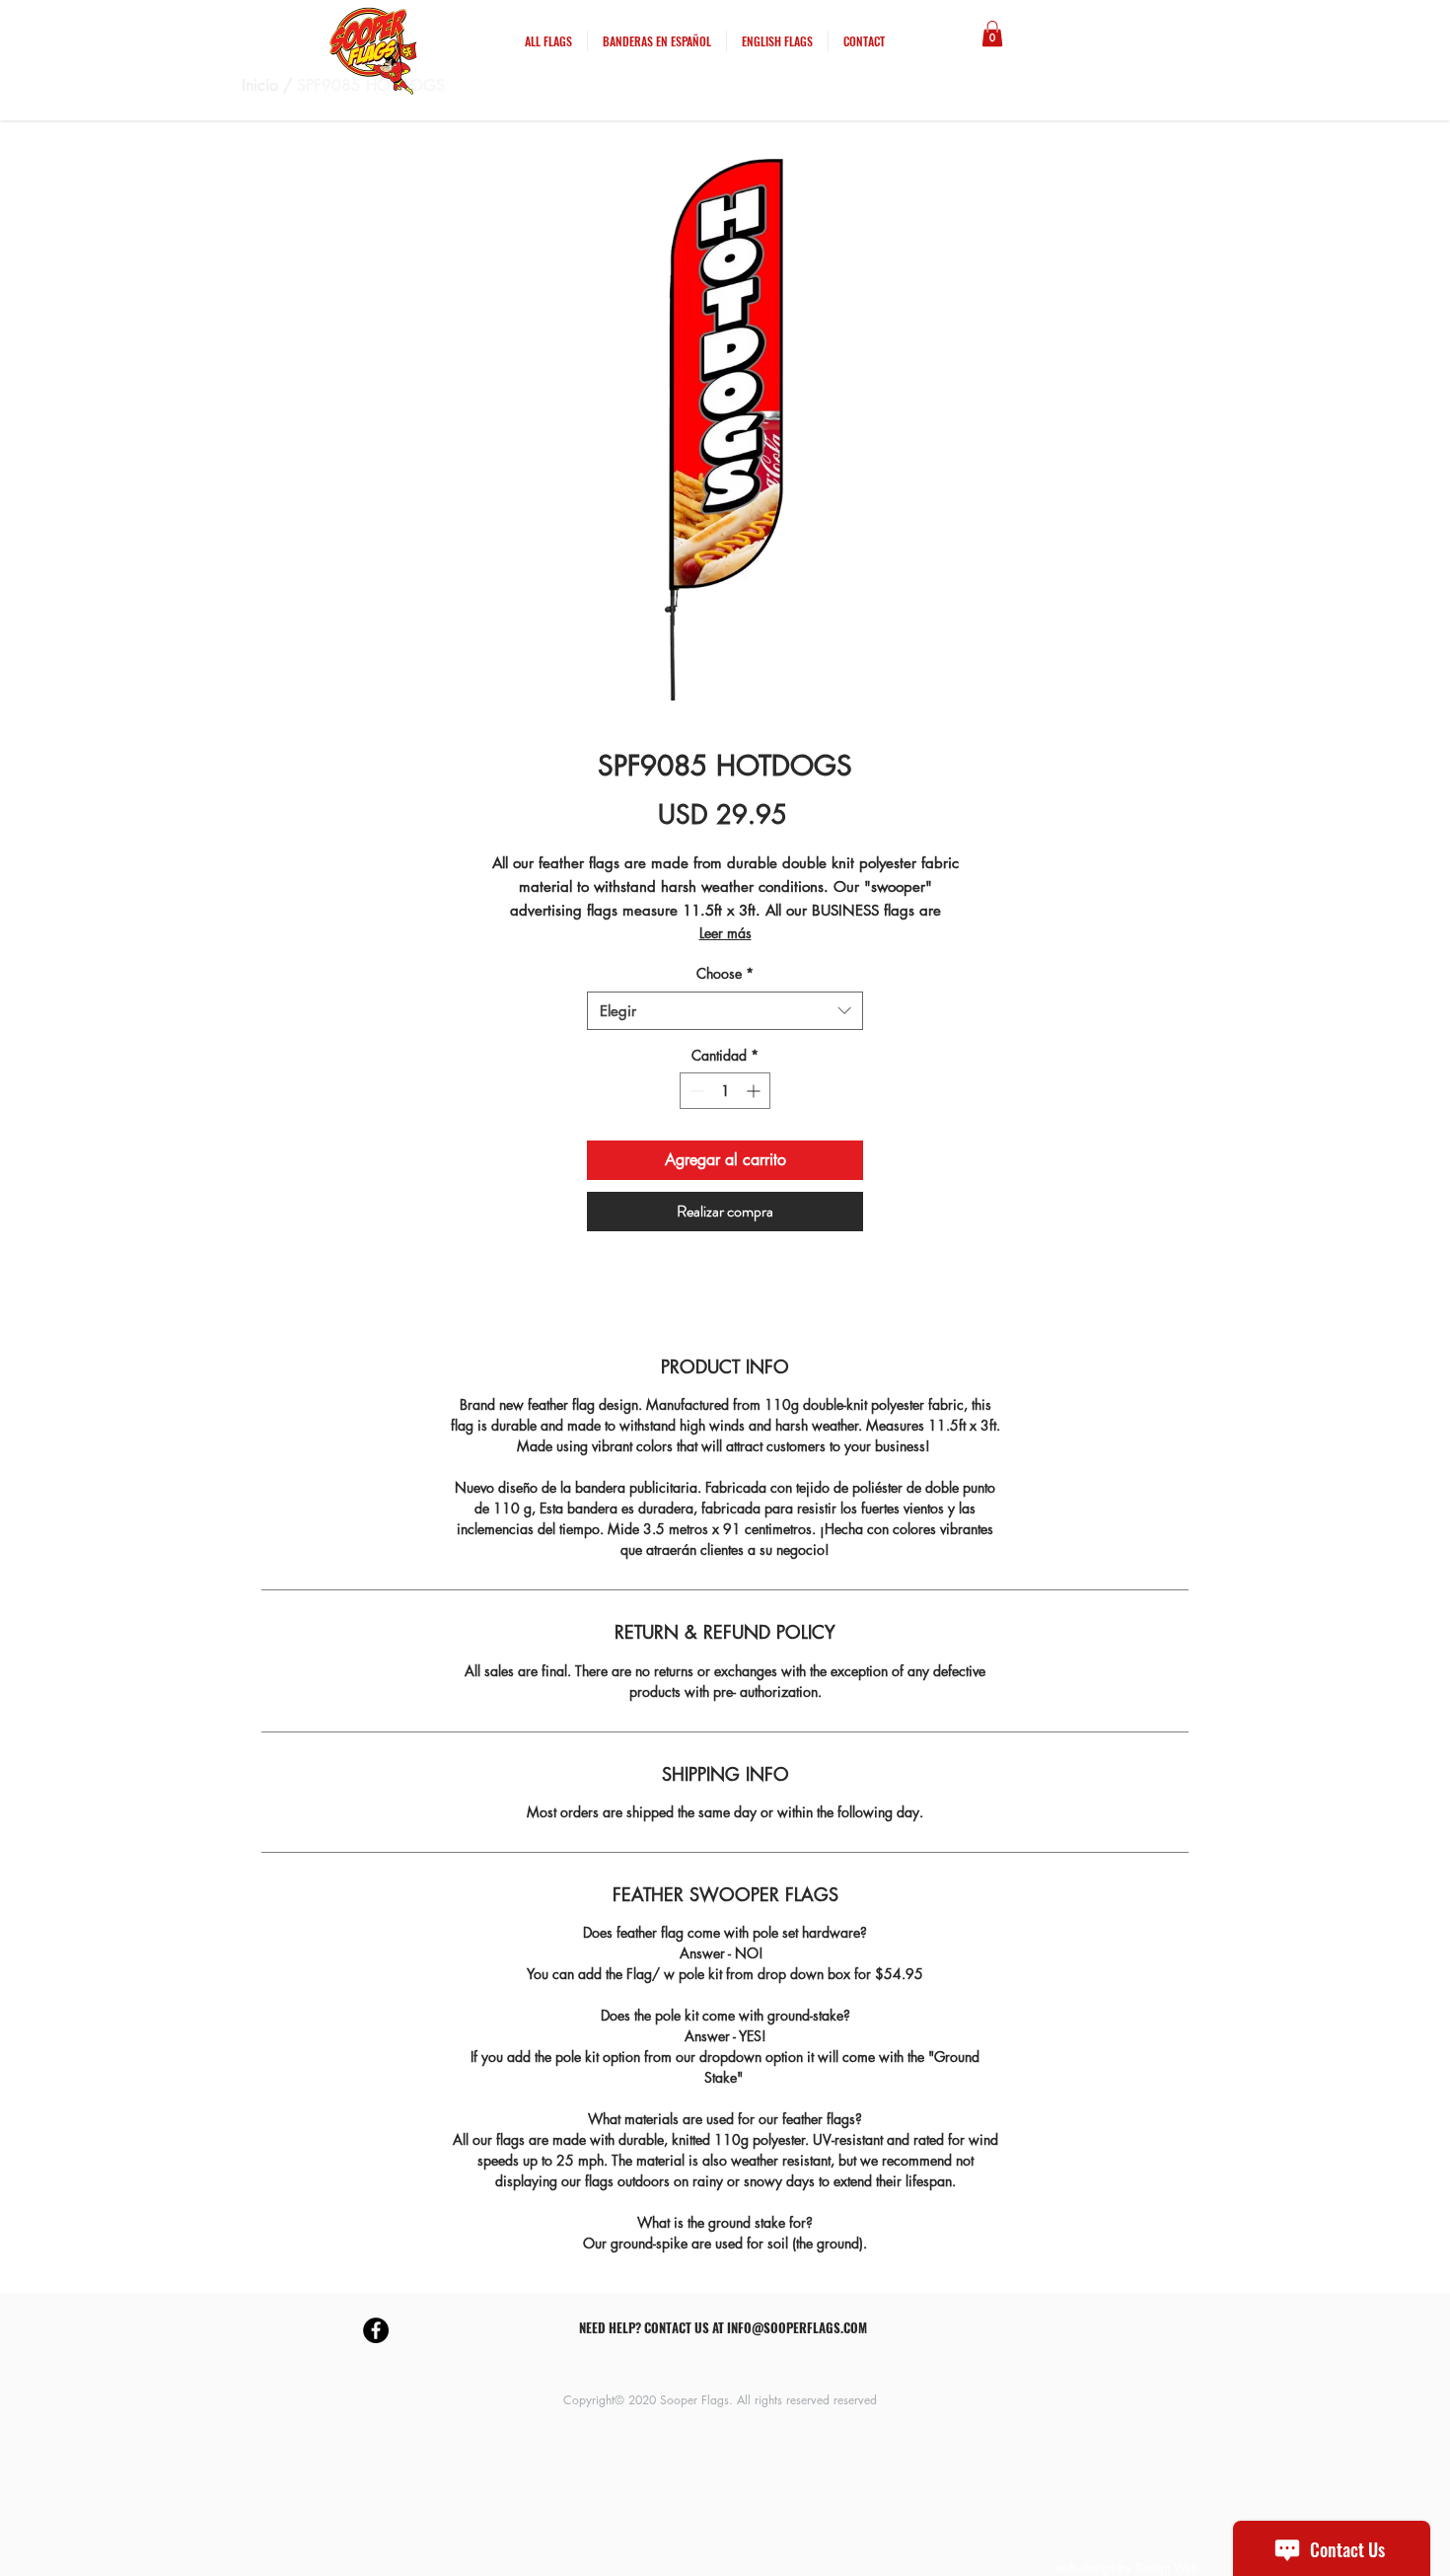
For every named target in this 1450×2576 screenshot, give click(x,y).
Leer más (725, 933)
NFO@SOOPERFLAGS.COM (799, 2327)
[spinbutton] (725, 1091)
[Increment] (755, 1091)
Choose (725, 973)
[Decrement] (695, 1091)
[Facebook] (376, 2330)
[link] (992, 34)
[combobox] (725, 1011)
